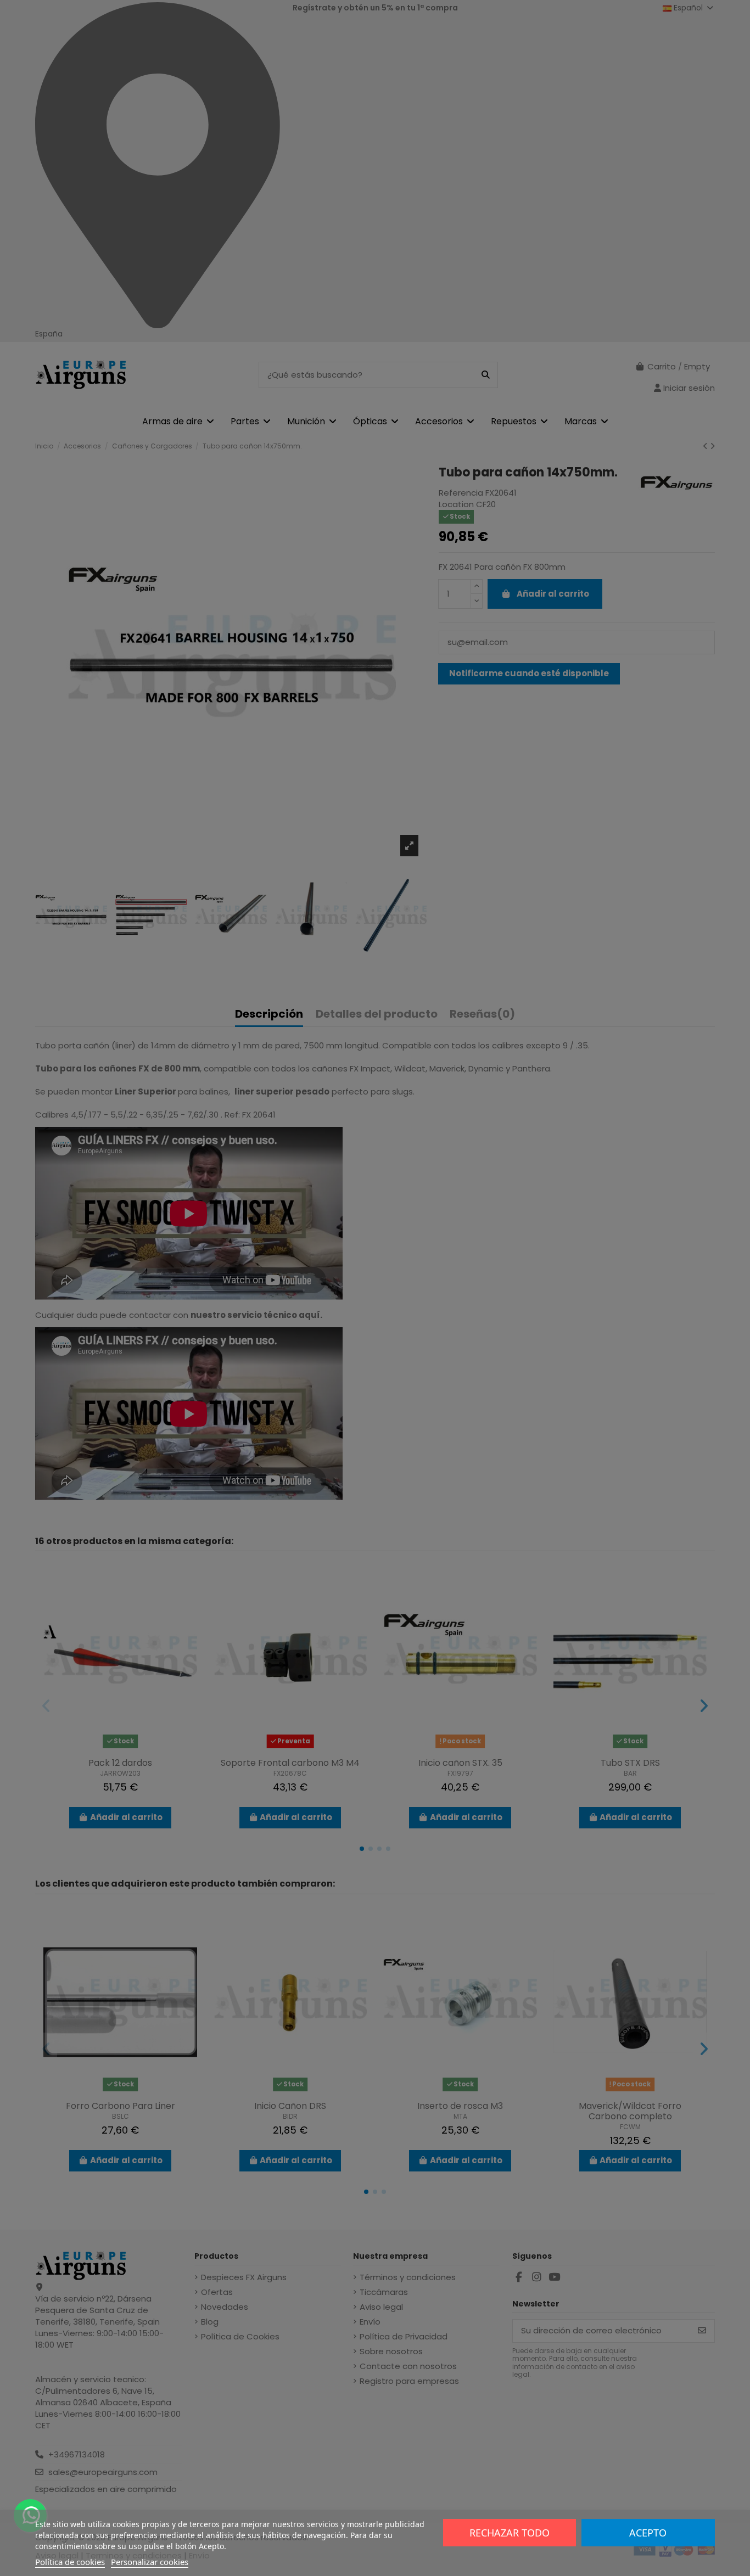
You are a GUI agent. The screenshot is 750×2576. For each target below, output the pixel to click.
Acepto (648, 2533)
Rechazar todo (510, 2533)
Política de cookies (70, 2562)
